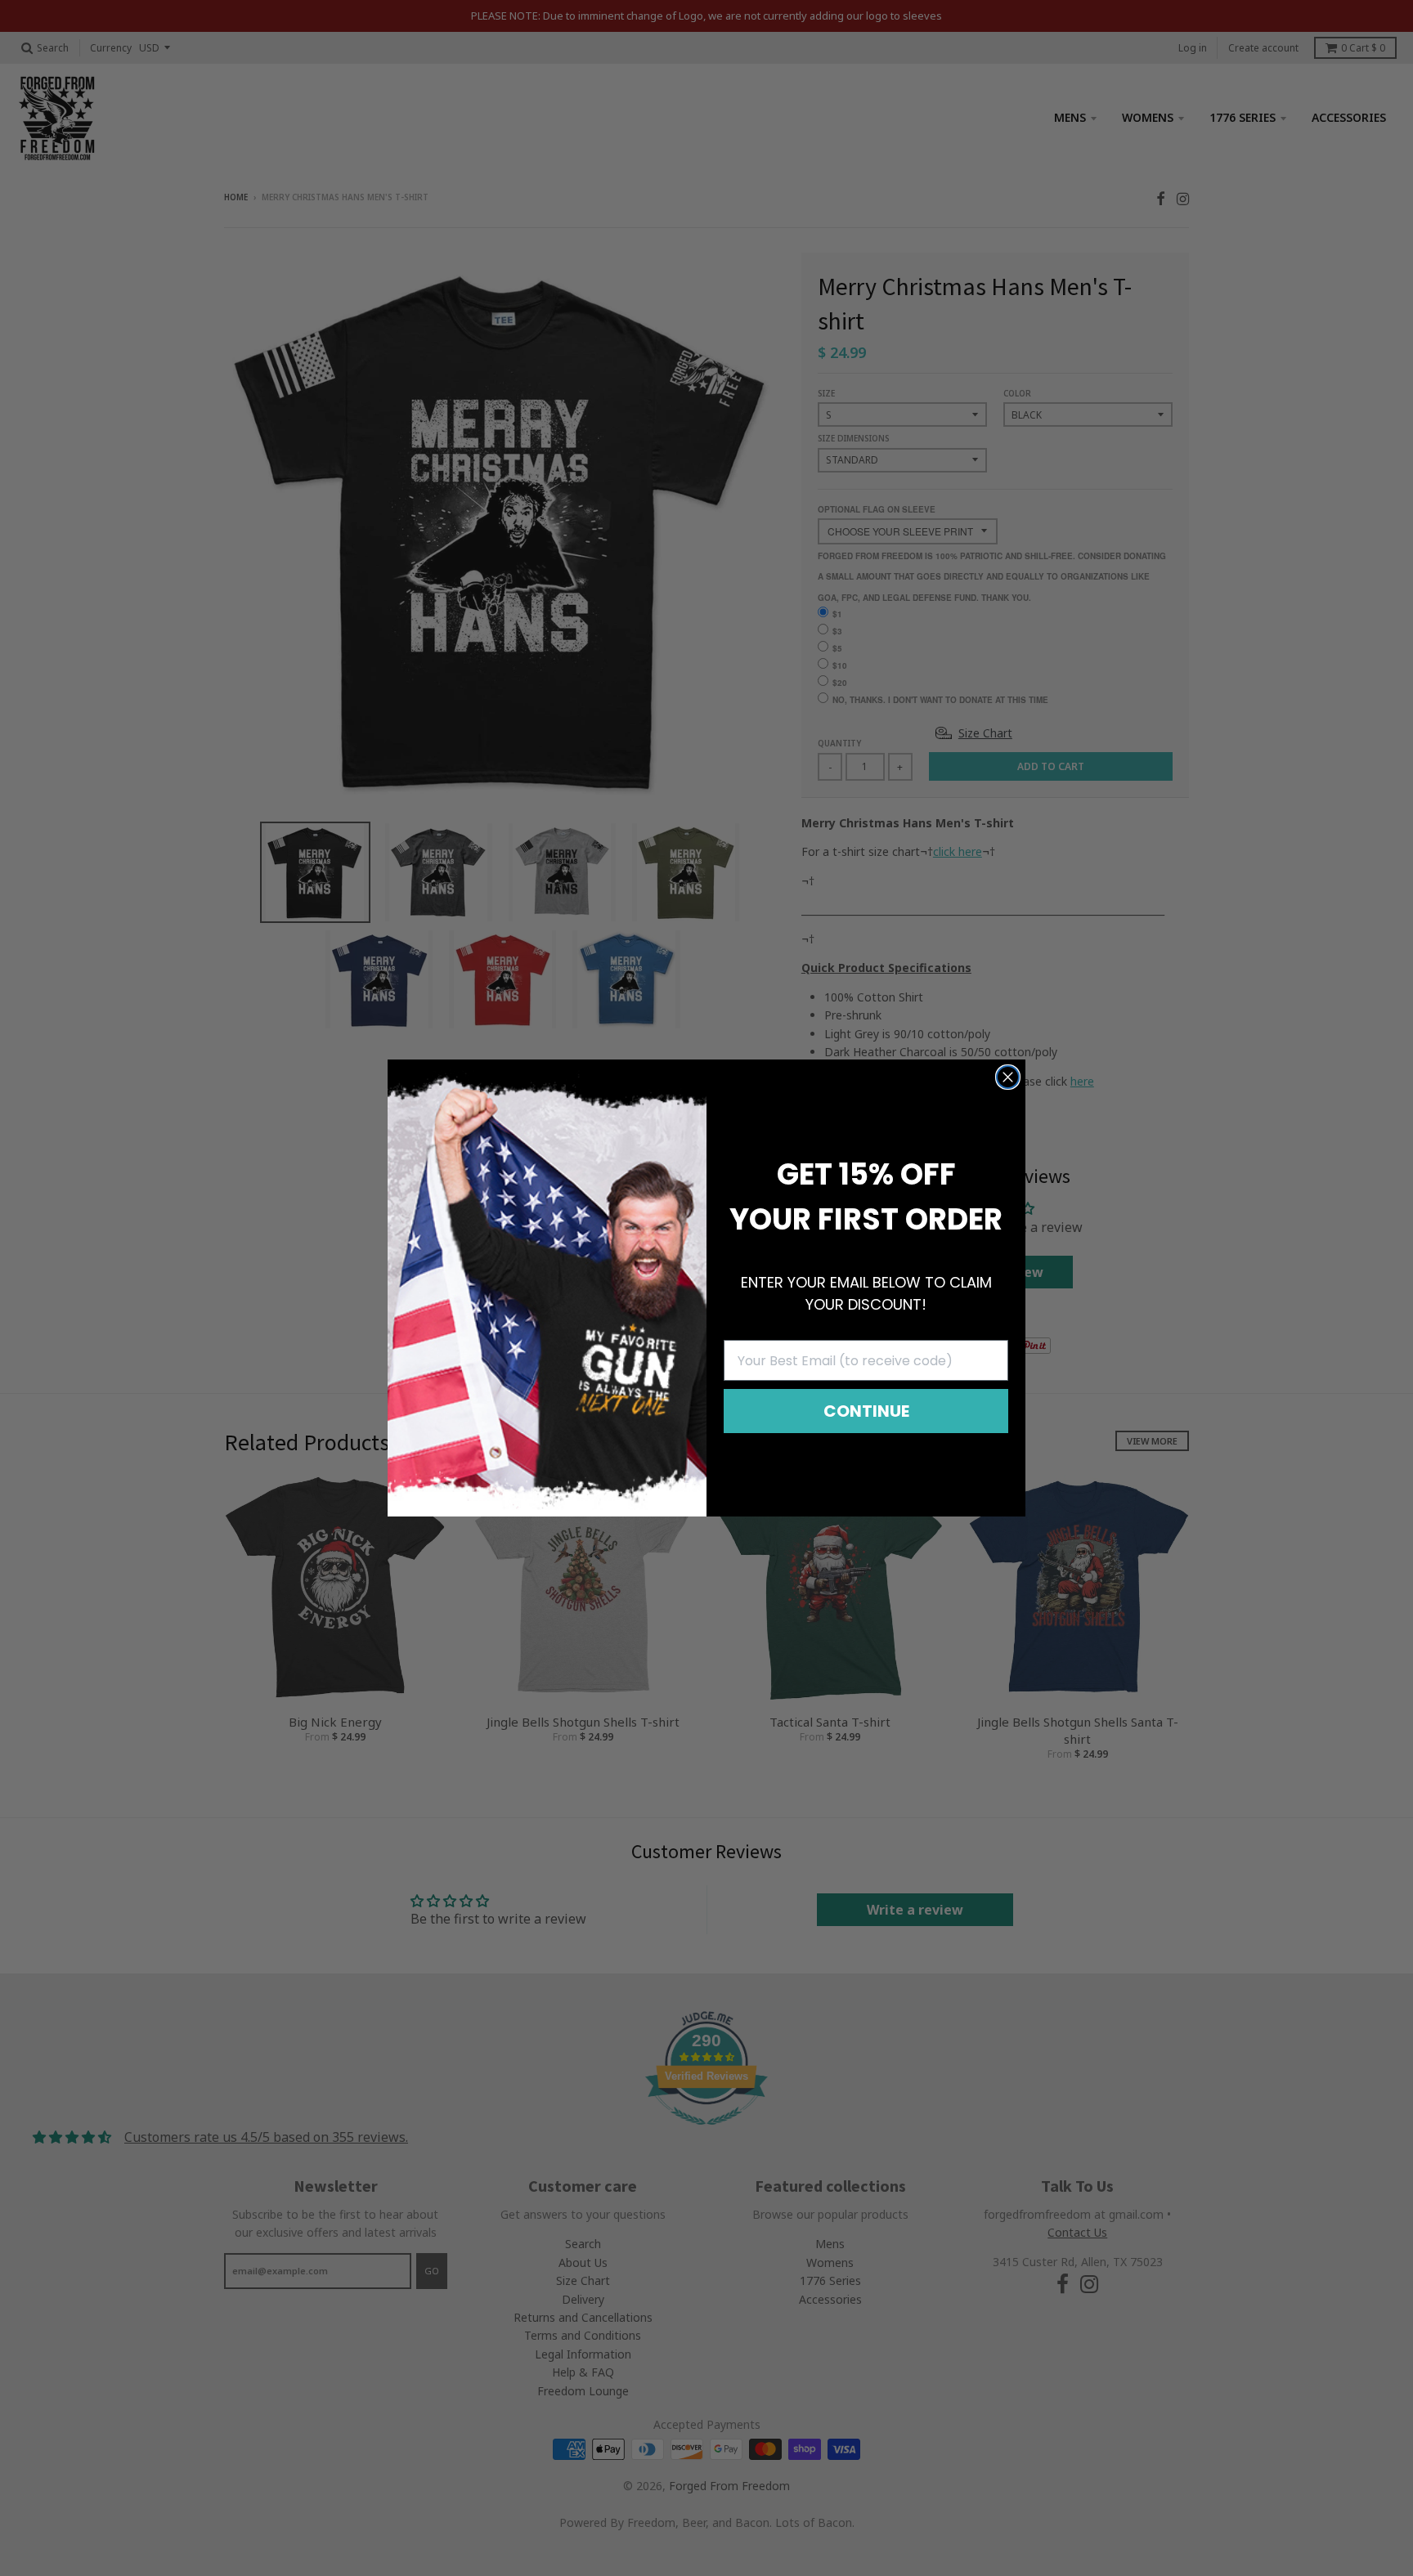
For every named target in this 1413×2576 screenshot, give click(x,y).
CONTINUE (866, 1411)
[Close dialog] (1008, 1077)
